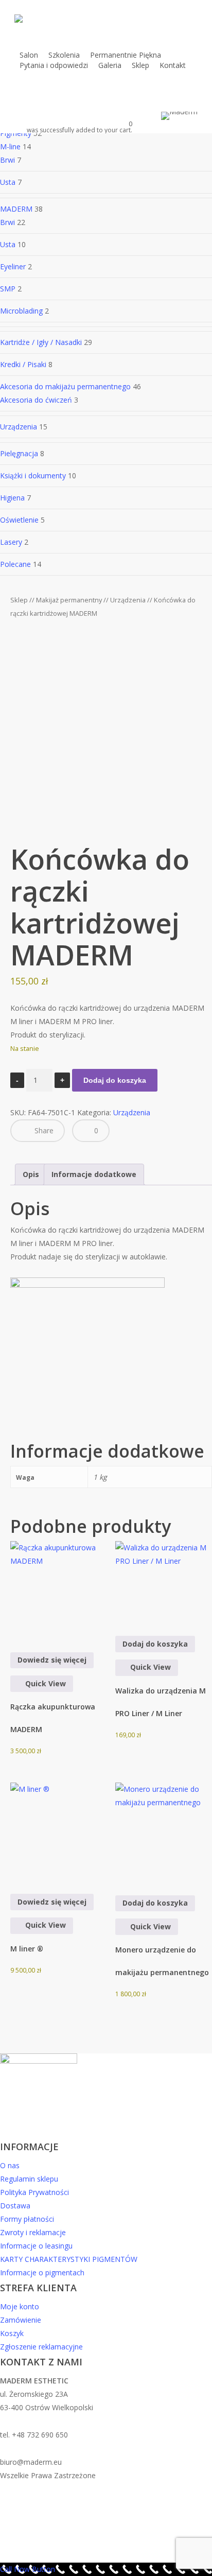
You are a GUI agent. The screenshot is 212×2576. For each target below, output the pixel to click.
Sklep (19, 600)
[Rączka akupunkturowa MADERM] (59, 1589)
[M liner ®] (59, 1831)
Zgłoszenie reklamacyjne (41, 2347)
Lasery (11, 542)
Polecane (15, 564)
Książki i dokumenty (33, 476)
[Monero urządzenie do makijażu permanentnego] (164, 1832)
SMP (8, 289)
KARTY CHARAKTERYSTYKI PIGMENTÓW (69, 2259)
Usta (8, 182)
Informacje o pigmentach (42, 2272)
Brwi (7, 160)
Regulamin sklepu (29, 2179)
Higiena (12, 498)
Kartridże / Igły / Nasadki (41, 342)
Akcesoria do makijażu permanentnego (65, 386)
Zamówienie (21, 2320)
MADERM (16, 209)
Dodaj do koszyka (115, 1080)
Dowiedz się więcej (52, 1660)
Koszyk (12, 2333)
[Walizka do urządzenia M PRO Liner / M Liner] (164, 1581)
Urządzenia (19, 427)
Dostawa (15, 2206)
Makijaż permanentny (69, 600)
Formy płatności (27, 2219)
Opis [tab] (31, 1174)
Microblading (21, 311)
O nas (10, 2165)
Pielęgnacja (19, 453)
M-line (10, 146)
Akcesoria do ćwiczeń (36, 400)
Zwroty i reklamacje (33, 2232)
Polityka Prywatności (34, 2192)
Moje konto (20, 2306)
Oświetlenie (19, 520)
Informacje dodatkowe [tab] (94, 1174)
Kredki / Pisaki (23, 364)
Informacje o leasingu (36, 2246)
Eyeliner (13, 266)
